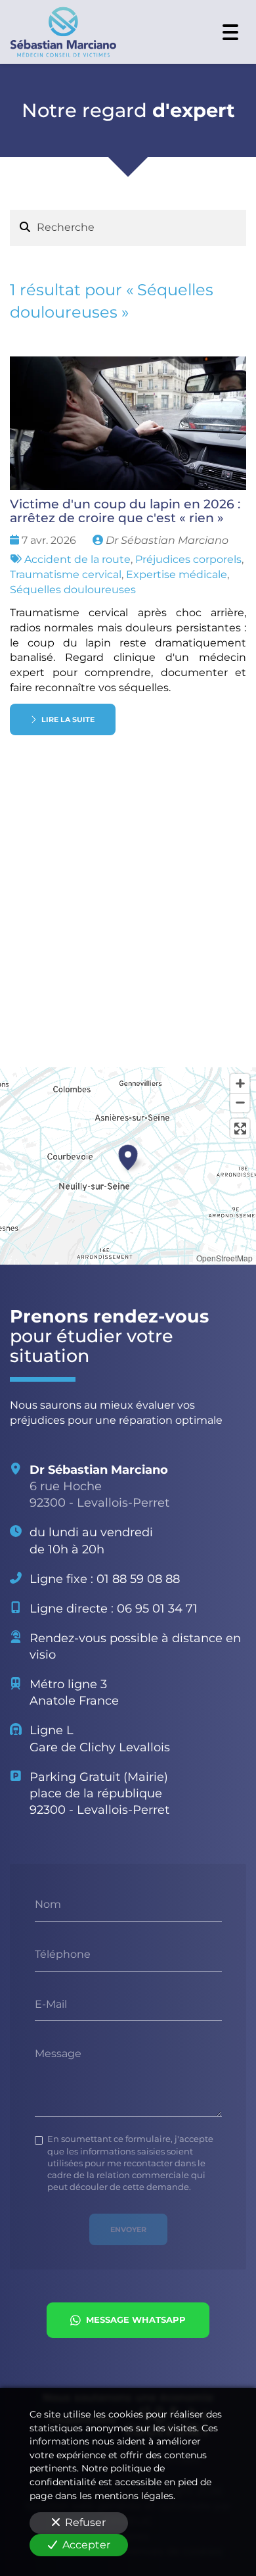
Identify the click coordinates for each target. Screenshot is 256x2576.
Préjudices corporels (188, 559)
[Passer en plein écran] (240, 1128)
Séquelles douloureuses (73, 590)
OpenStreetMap (224, 1258)
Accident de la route (77, 559)
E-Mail (51, 2004)
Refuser (85, 2522)
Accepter (86, 2545)
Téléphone (63, 1954)
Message (58, 2054)
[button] (128, 1155)
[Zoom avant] (240, 1083)
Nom (48, 1904)
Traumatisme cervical (66, 574)
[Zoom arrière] (240, 1103)
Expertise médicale (177, 574)
